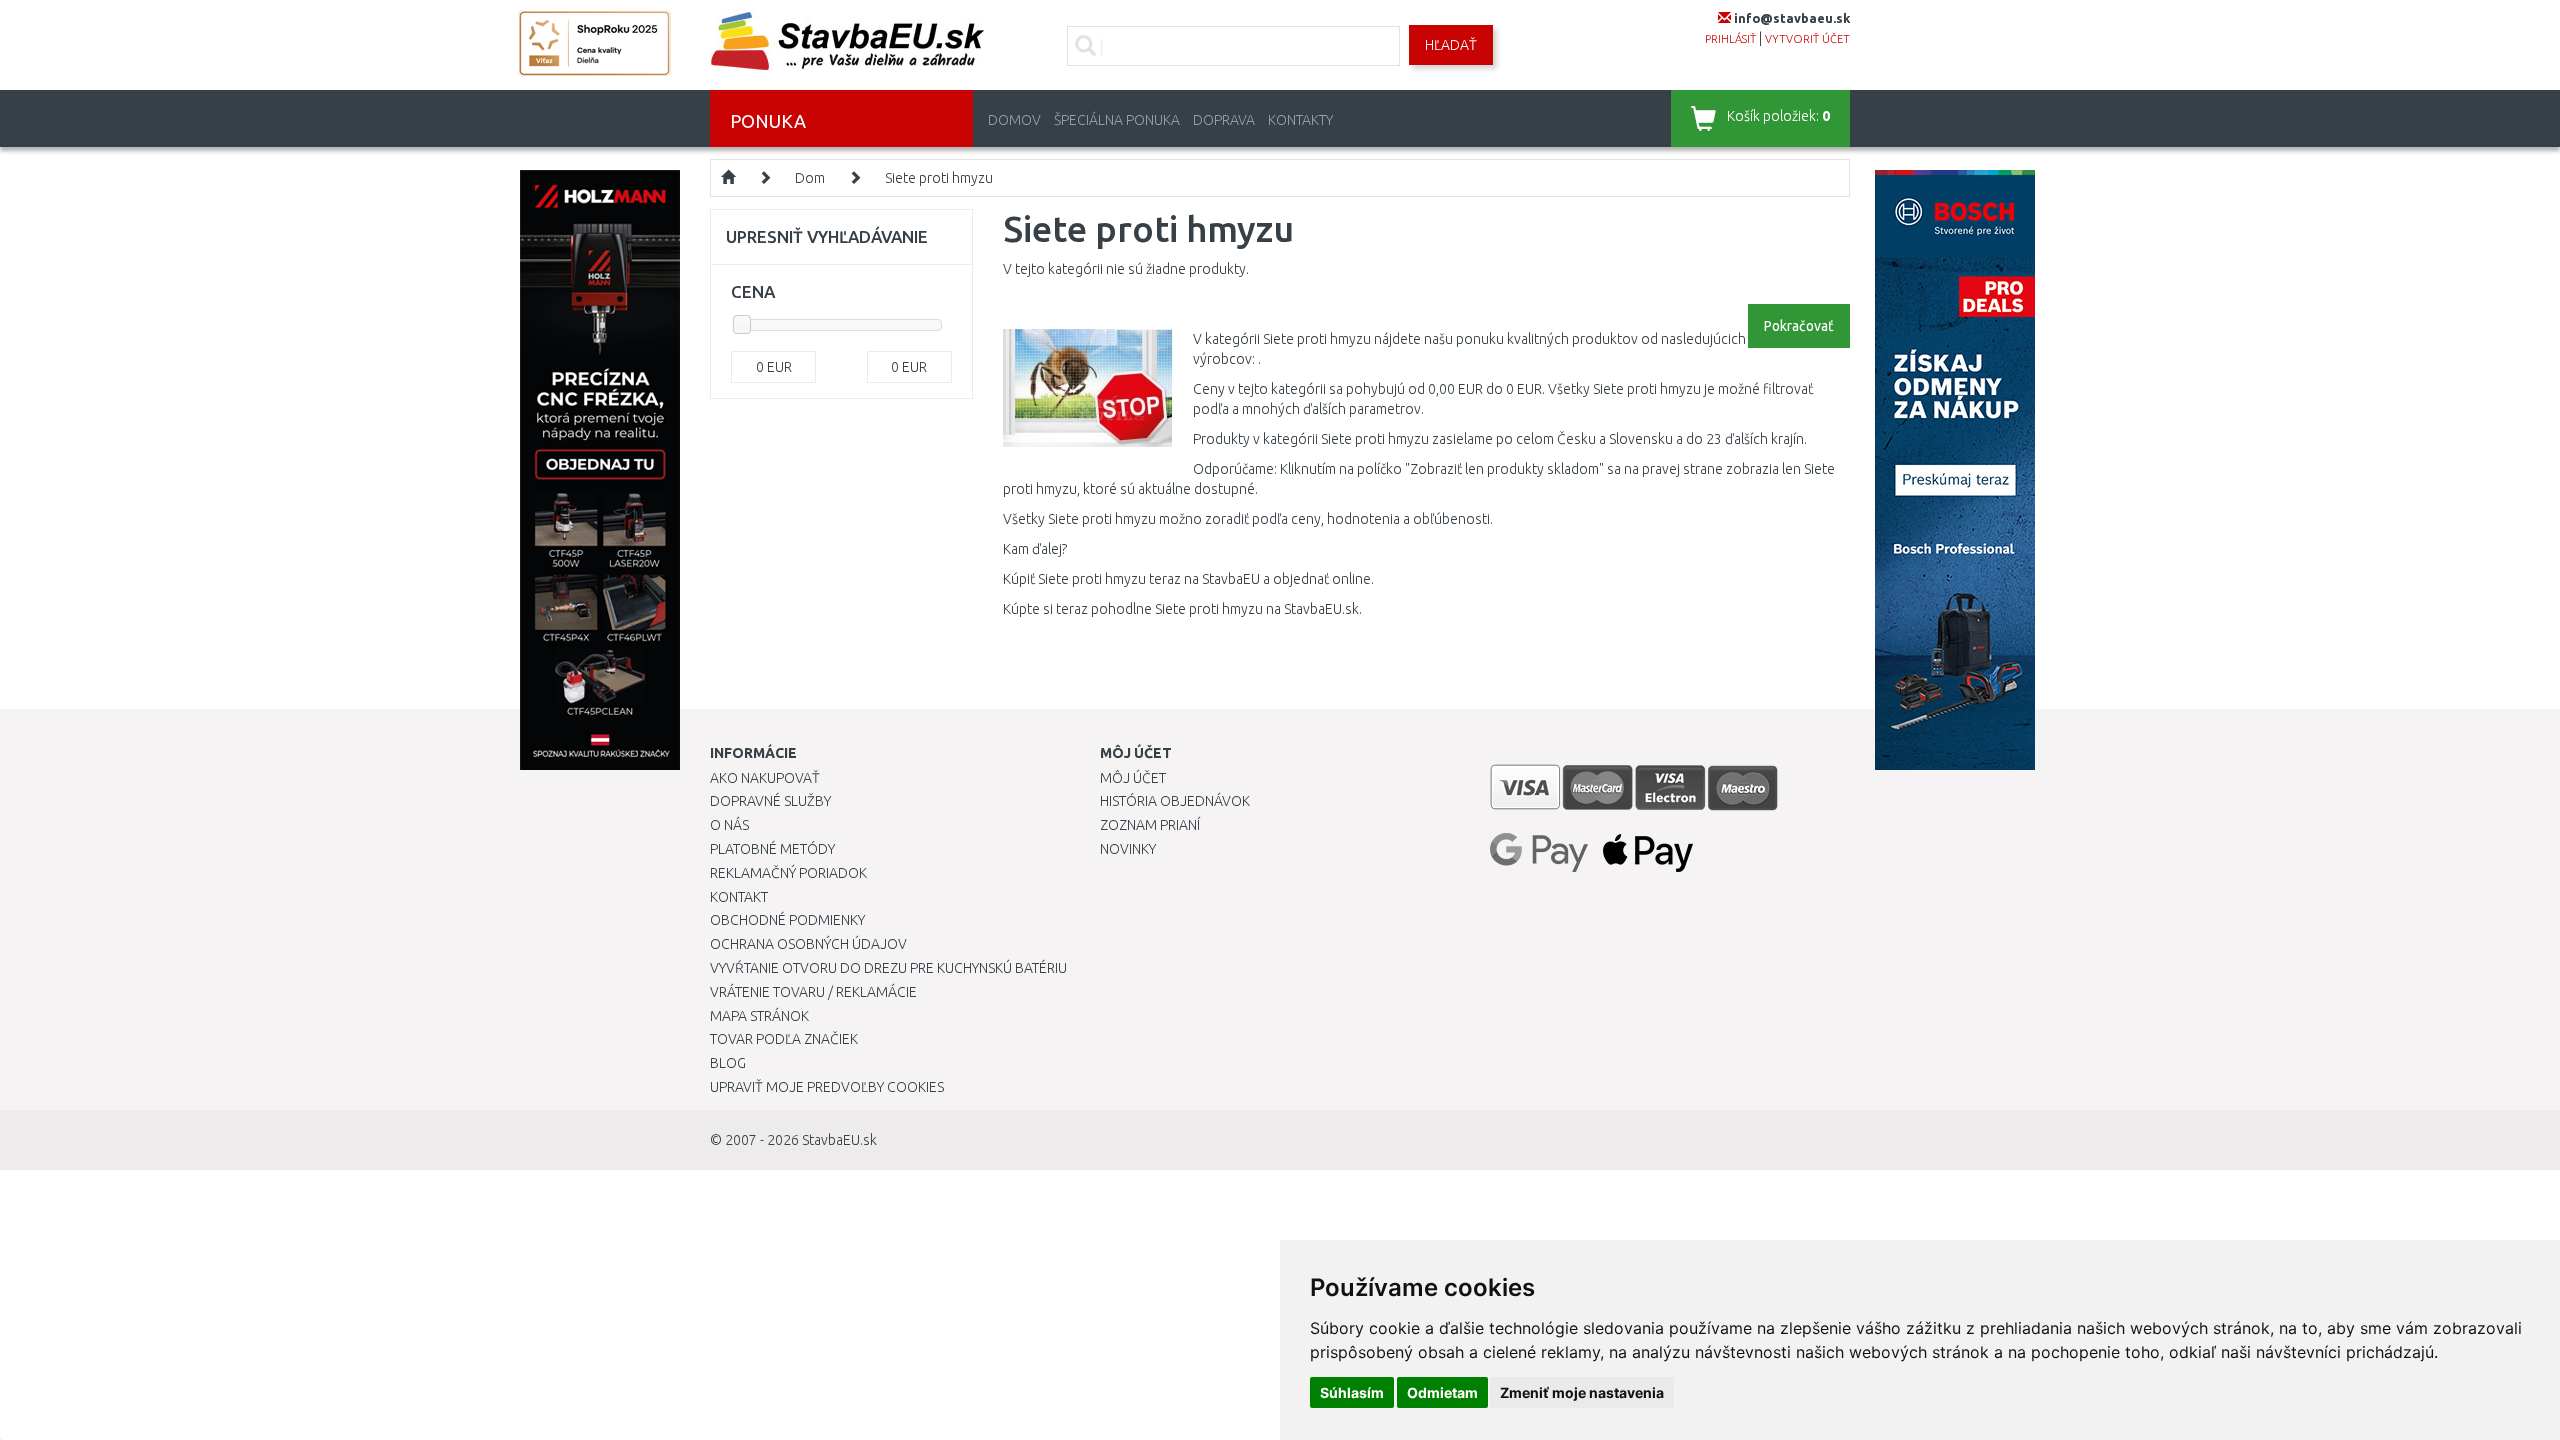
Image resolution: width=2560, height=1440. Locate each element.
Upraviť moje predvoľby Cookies (827, 1087)
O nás (729, 825)
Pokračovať (1799, 326)
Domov (1014, 120)
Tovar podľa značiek (784, 1039)
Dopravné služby (770, 801)
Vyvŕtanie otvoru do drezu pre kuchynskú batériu (888, 968)
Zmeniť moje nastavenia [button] (1582, 1392)
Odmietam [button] (1442, 1392)
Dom (810, 178)
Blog (728, 1063)
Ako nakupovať (765, 778)
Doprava (1224, 120)
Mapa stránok (759, 1016)
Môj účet (1133, 778)
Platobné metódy (772, 849)
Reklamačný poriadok (788, 873)
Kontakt (739, 897)
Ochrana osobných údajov (808, 944)
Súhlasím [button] (1352, 1392)
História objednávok (1175, 801)
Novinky (1128, 849)
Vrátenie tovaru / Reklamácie (813, 992)
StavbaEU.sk (839, 1140)
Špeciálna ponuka (1117, 120)
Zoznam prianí (1150, 825)
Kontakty (1300, 120)
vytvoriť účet (1807, 39)
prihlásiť (1730, 39)
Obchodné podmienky (787, 920)
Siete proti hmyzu (939, 178)
